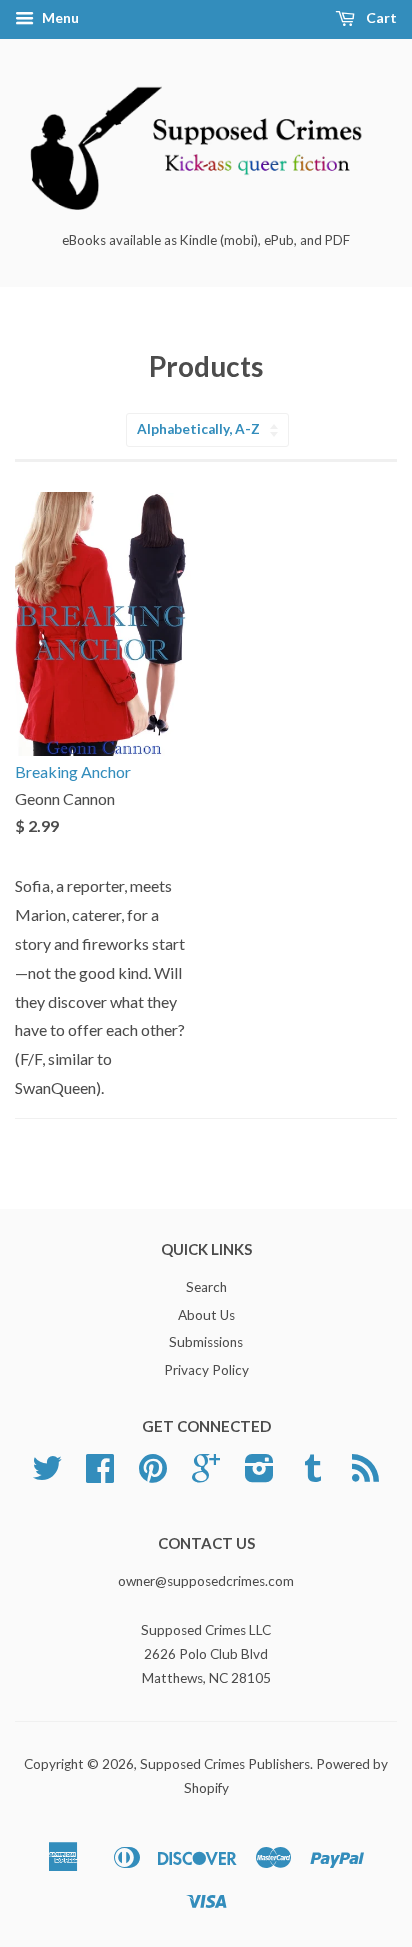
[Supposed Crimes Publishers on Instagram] (259, 1475)
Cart (380, 17)
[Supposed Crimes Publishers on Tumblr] (313, 1475)
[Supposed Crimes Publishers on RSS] (365, 1475)
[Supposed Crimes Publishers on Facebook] (100, 1475)
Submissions (206, 1342)
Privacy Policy (206, 1370)
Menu (59, 17)
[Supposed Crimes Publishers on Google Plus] (206, 1475)
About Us (206, 1315)
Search (206, 1287)
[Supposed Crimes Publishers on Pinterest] (153, 1475)
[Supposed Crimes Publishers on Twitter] (47, 1475)
